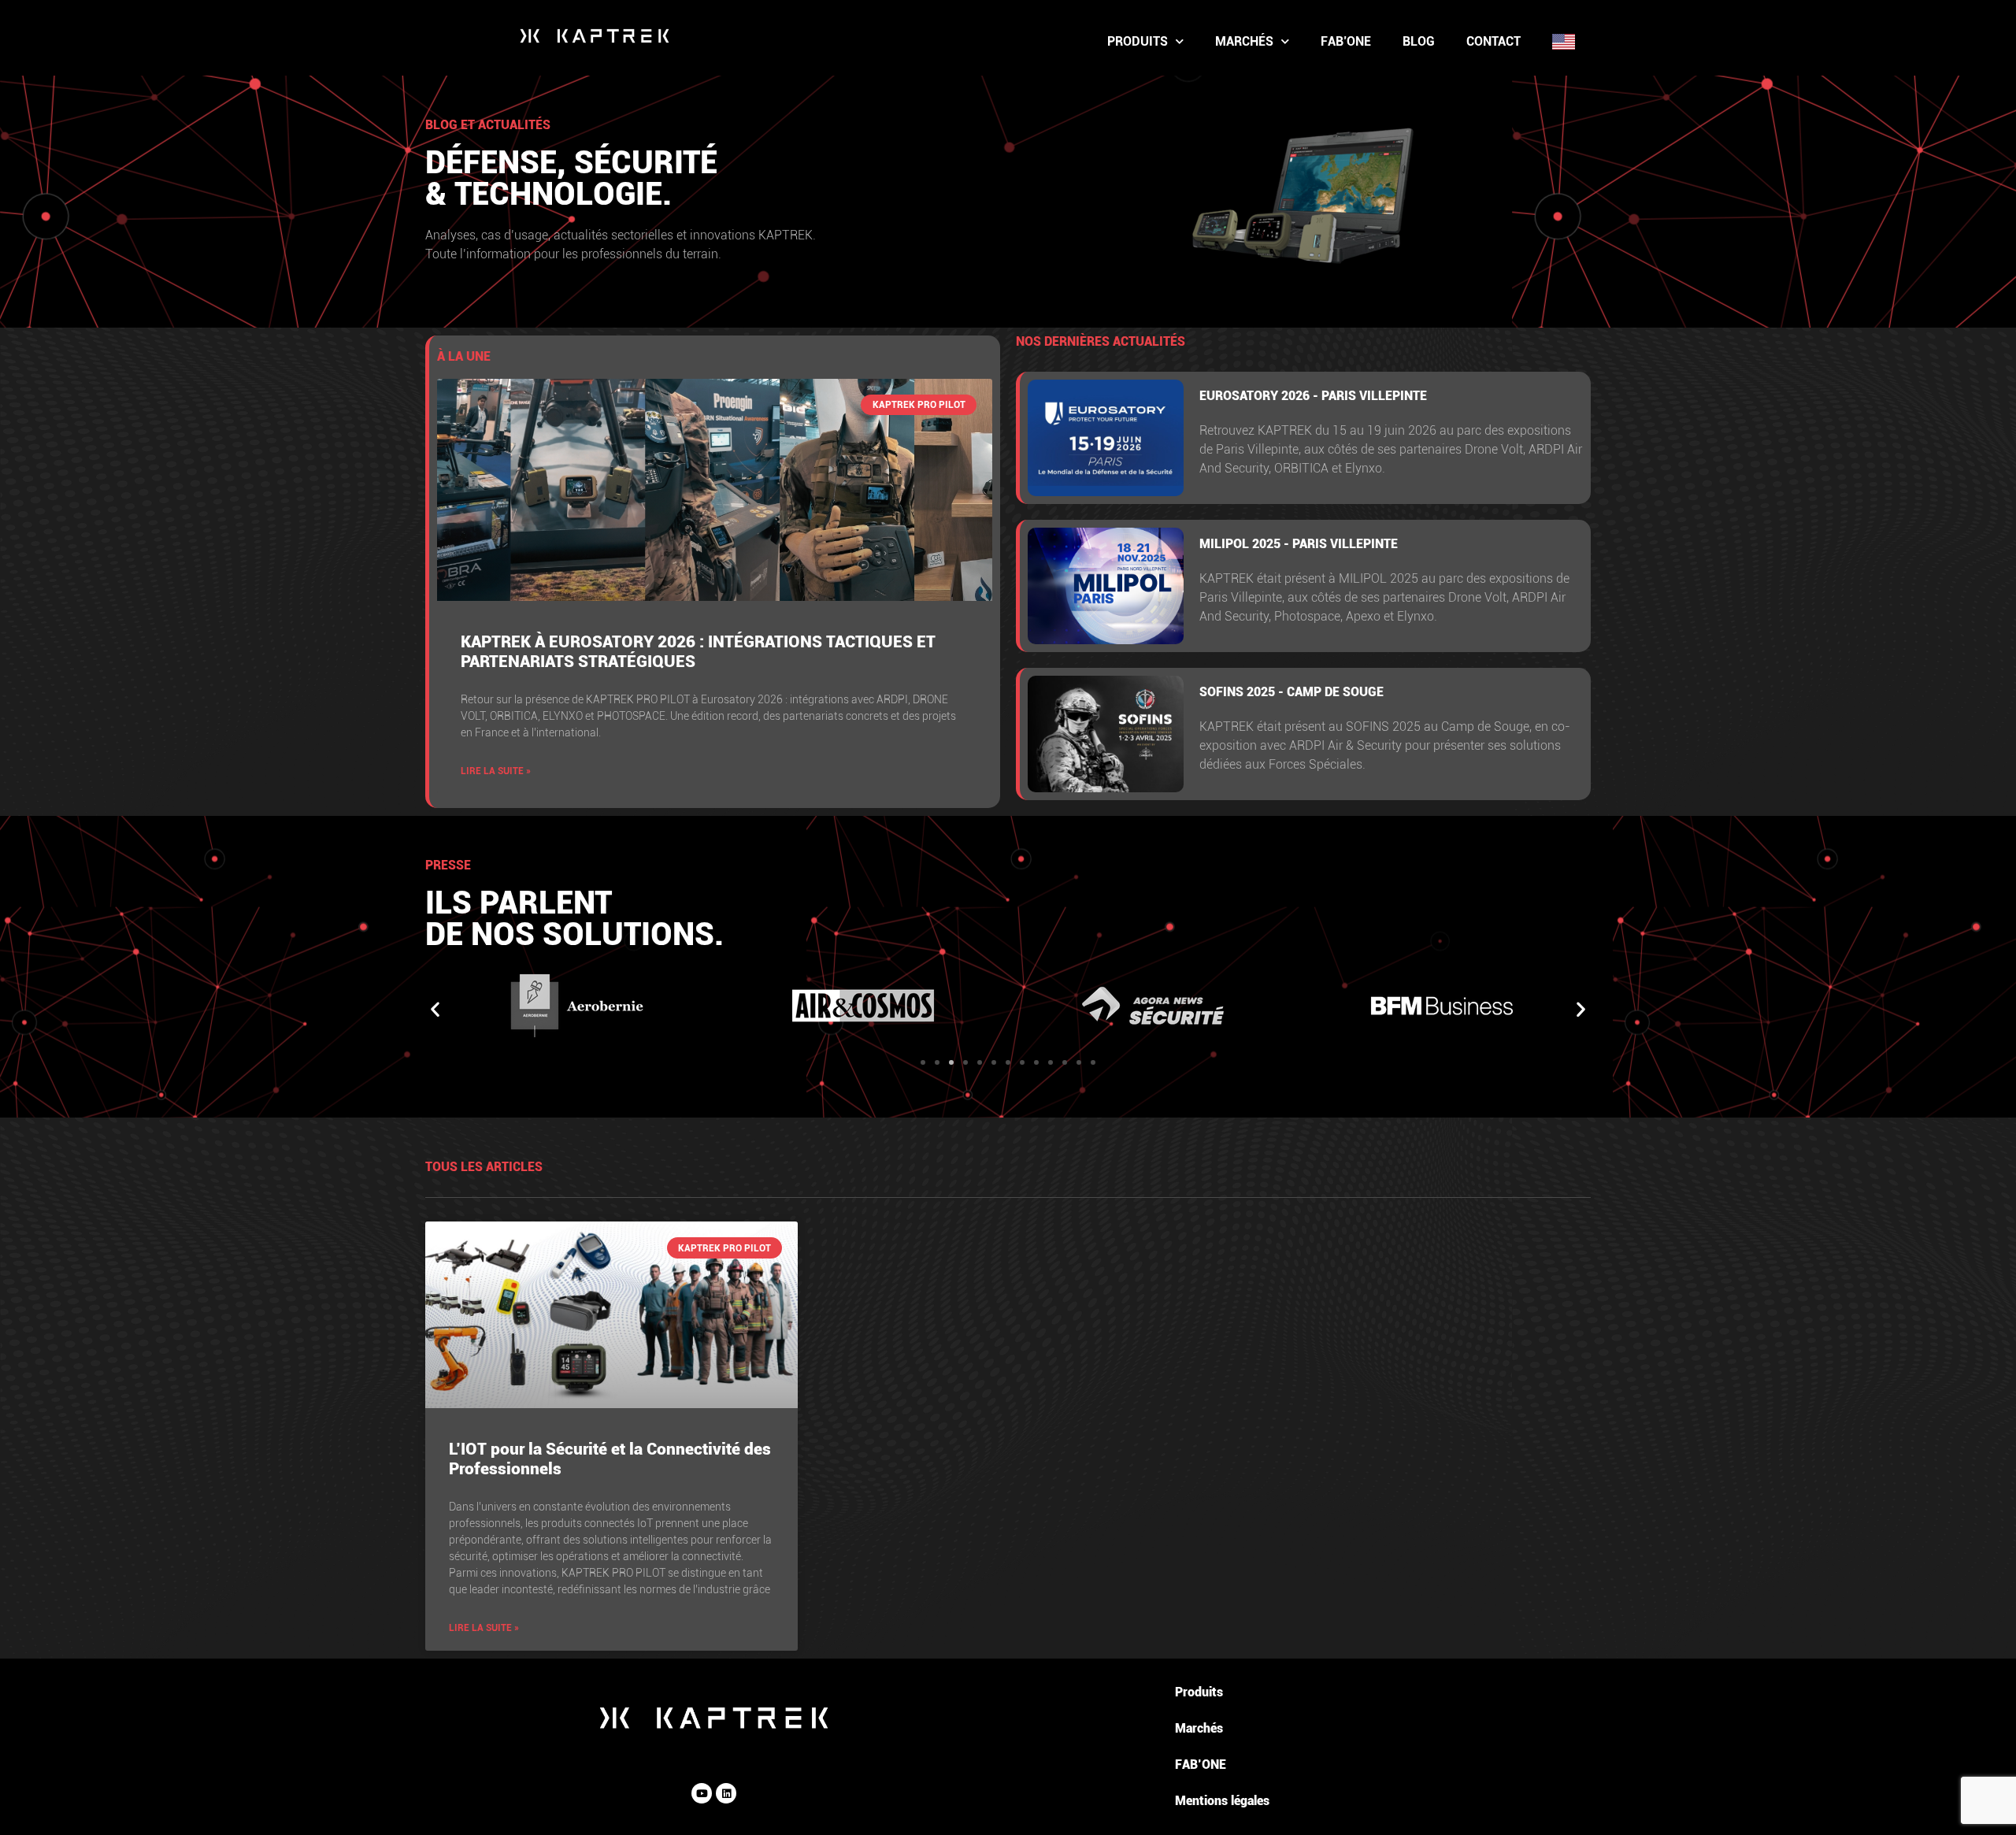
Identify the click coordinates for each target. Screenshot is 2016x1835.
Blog (1419, 41)
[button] (435, 1008)
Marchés (1244, 41)
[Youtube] (702, 1793)
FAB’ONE (1346, 41)
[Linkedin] (726, 1793)
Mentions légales (1222, 1801)
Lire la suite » (496, 771)
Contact (1493, 41)
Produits (1138, 41)
